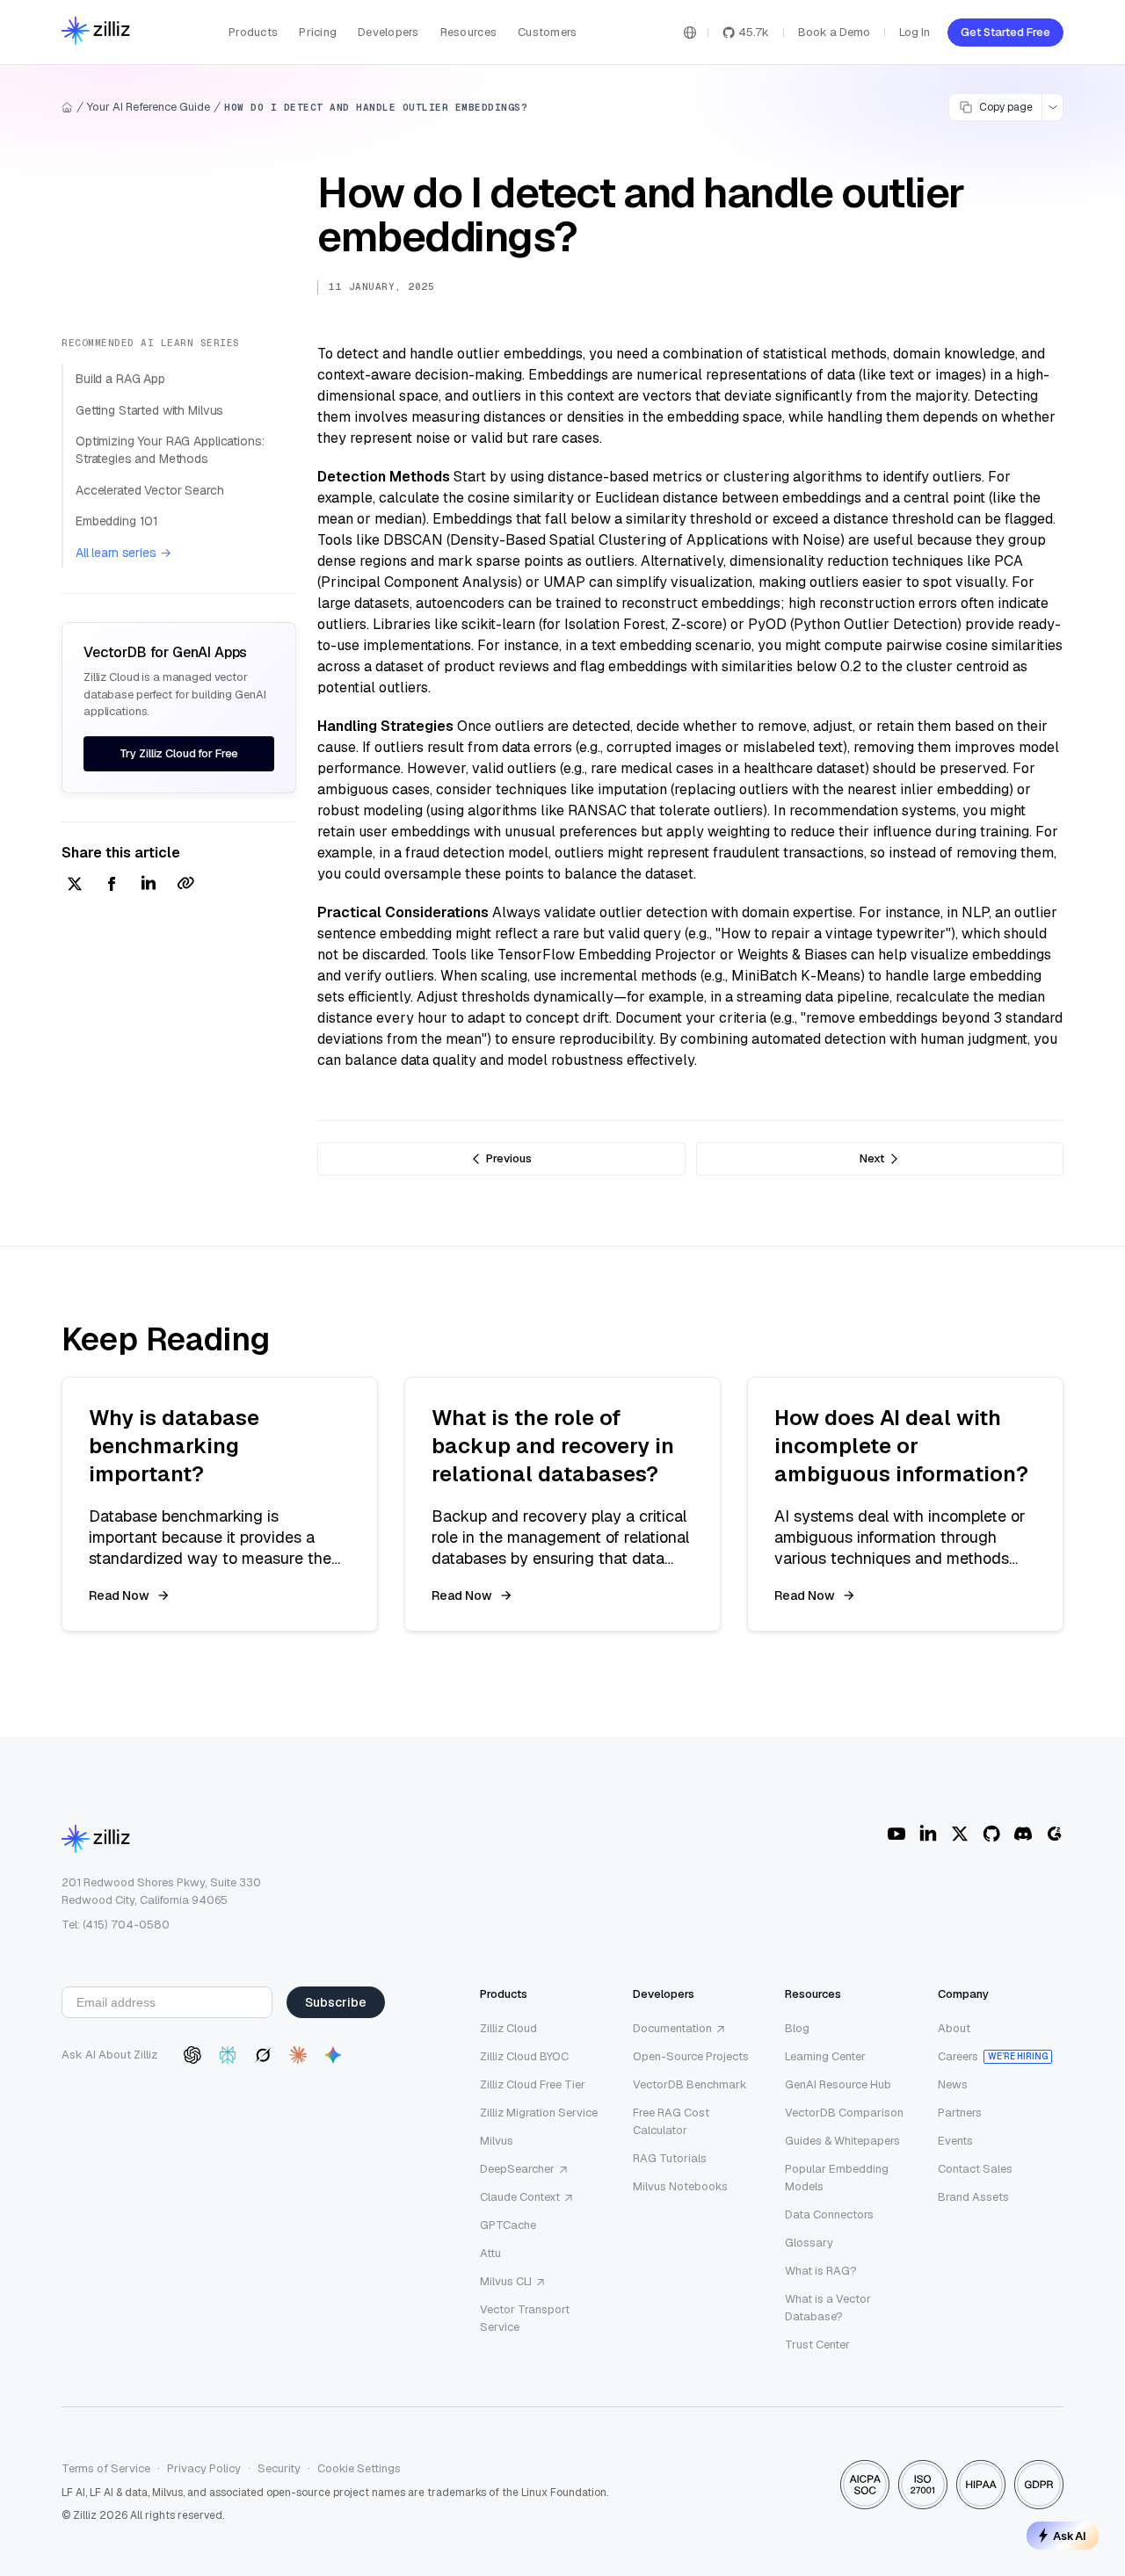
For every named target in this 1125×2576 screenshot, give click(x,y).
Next (872, 1158)
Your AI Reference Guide (149, 107)
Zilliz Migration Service (539, 2113)
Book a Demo (834, 32)
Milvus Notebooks (680, 2186)
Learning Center (825, 2056)
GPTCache (508, 2225)
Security (279, 2468)
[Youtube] (896, 1834)
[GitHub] (991, 1834)
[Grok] (263, 2055)
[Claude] (298, 2055)
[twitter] (75, 885)
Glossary (809, 2243)
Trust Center (817, 2344)
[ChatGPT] (192, 2055)
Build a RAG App (120, 379)
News (953, 2084)
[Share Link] (185, 885)
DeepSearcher (517, 2169)
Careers (958, 2056)
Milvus (497, 2141)
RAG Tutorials (670, 2158)
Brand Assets (973, 2197)
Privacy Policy (204, 2468)
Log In (915, 32)
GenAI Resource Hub (838, 2084)
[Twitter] (960, 1834)
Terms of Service (106, 2468)
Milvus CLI (506, 2281)
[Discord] (1023, 1834)
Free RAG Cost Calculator (671, 2121)
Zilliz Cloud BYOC (524, 2056)
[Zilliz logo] (96, 32)
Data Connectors (829, 2214)
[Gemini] (333, 2055)
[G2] (1055, 1834)
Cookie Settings (359, 2468)
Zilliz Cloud (508, 2028)
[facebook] (112, 885)
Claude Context (520, 2197)
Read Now (119, 1596)
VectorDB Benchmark (690, 2084)
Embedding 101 (117, 521)
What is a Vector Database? (828, 2308)
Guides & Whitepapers (842, 2141)
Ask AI (1070, 2536)
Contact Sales (975, 2169)
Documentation (672, 2028)
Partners (960, 2113)
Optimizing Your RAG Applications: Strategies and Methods (170, 450)
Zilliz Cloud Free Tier (533, 2084)
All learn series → (123, 553)
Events (955, 2141)
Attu (490, 2253)
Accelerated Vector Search (150, 490)
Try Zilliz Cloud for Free (179, 753)
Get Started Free (1005, 32)
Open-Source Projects (691, 2056)
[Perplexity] (228, 2055)
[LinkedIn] (928, 1834)
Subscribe (336, 2002)
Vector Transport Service (525, 2318)
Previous (509, 1158)
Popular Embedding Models (837, 2178)
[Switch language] (690, 33)
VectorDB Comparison (844, 2113)
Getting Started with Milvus (149, 410)
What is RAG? (821, 2271)
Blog (797, 2028)
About (954, 2028)
